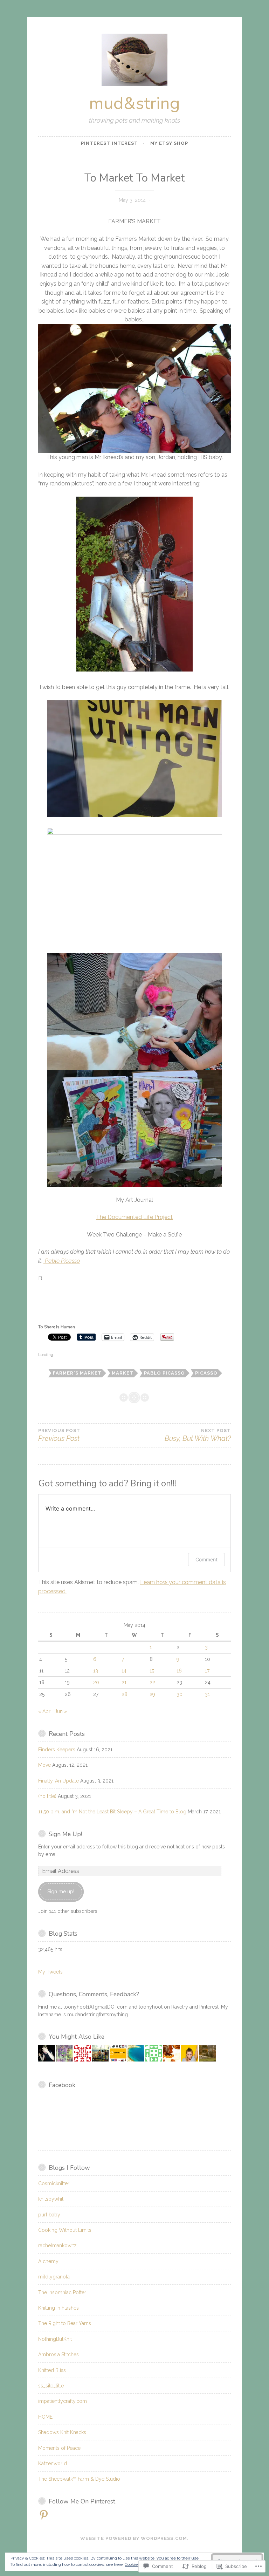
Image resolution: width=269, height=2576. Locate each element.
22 (152, 1682)
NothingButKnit (55, 2339)
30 (180, 1694)
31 (207, 1694)
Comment (206, 1559)
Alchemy (48, 2261)
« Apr (44, 1711)
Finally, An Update (58, 1781)
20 (96, 1682)
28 (125, 1694)
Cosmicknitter (54, 2183)
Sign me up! (61, 1892)
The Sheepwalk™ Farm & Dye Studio (79, 2479)
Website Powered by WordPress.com (134, 2538)
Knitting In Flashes (58, 2308)
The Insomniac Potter (62, 2292)
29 (152, 1694)
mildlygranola (54, 2277)
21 (124, 1682)
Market (123, 1373)
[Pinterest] (44, 2515)
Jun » (61, 1711)
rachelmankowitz (57, 2246)
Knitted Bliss (52, 2370)
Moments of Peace (59, 2448)
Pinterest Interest (109, 143)
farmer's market (77, 1373)
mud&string (134, 103)
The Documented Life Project (134, 1217)
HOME (45, 2417)
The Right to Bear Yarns (65, 2323)
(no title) (47, 1796)
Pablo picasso (164, 1373)
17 (207, 1671)
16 (179, 1671)
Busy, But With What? (198, 1435)
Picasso (206, 1373)
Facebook (62, 2085)
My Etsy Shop (169, 143)
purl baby (49, 2215)
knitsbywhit (51, 2199)
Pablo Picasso (62, 1261)
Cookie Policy (137, 2564)
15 (152, 1671)
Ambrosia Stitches (58, 2354)
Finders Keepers (57, 1750)
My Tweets (50, 1972)
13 (96, 1671)
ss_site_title (51, 2386)
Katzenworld (53, 2463)
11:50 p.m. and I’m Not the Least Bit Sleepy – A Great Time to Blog (112, 1812)
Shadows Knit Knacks (62, 2432)
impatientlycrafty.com (63, 2401)
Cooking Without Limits (65, 2230)
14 (124, 1671)
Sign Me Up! (65, 1834)
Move (44, 1765)
